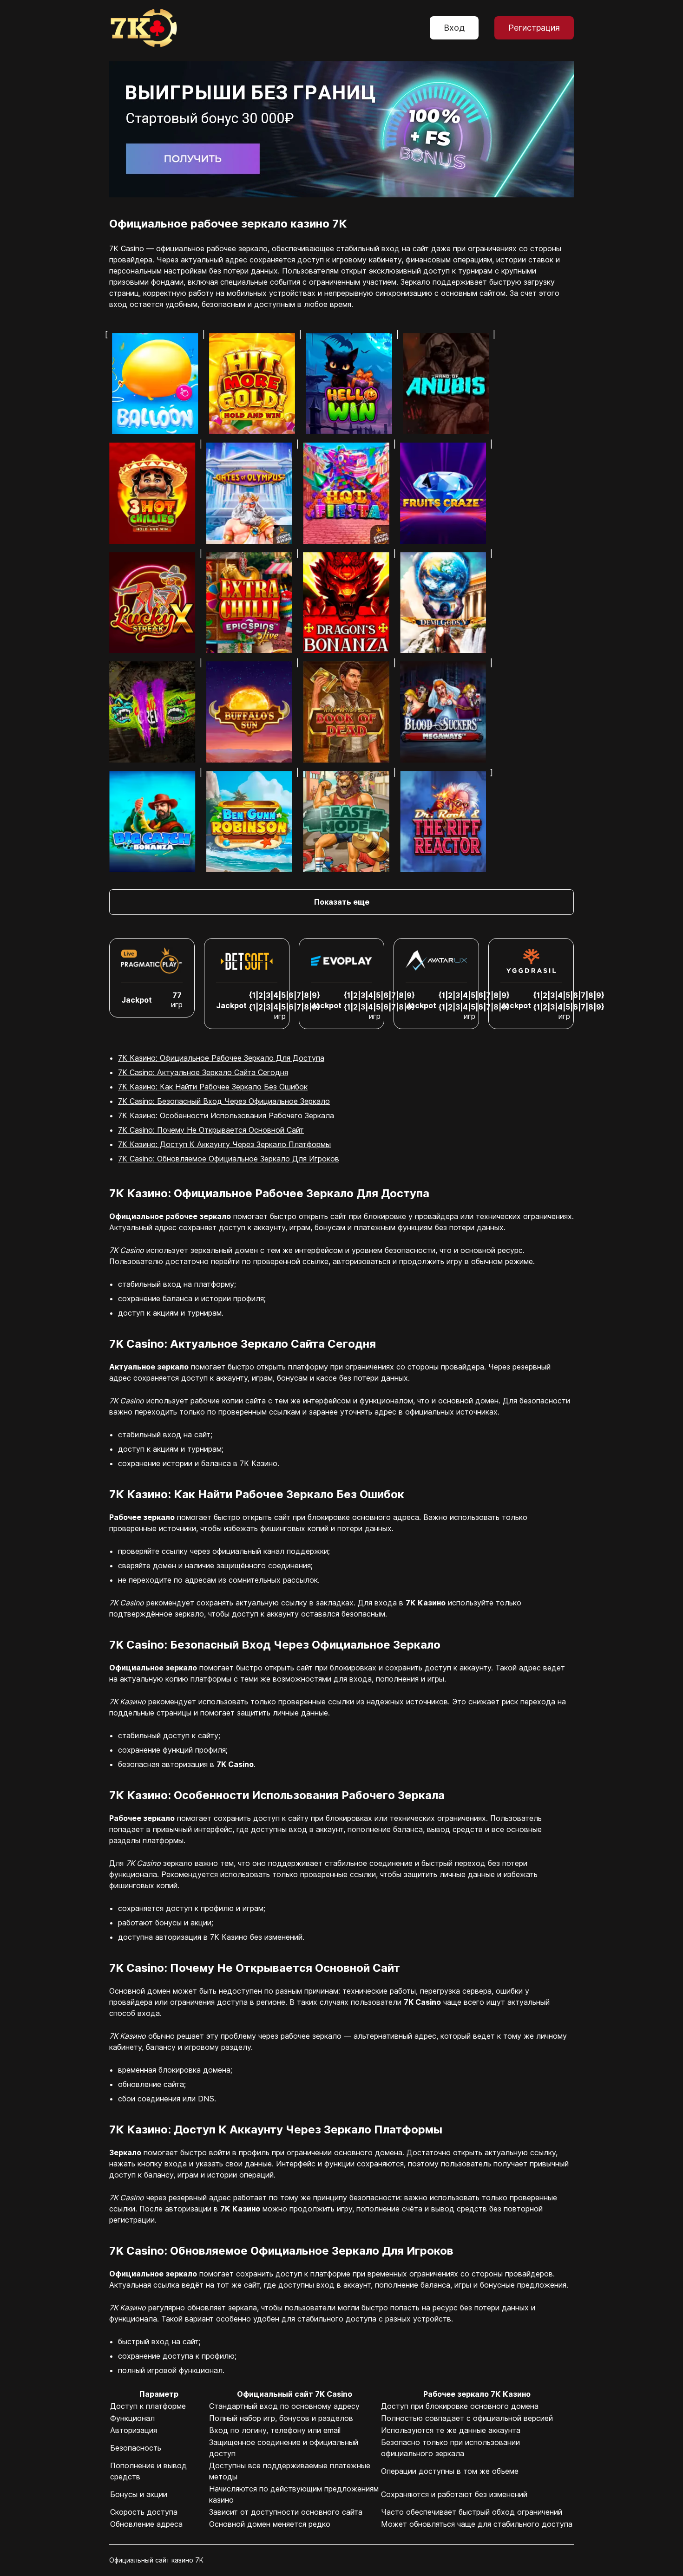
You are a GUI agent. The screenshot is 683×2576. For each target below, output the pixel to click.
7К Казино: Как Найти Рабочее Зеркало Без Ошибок (213, 1087)
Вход (454, 28)
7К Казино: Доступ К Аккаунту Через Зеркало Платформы (224, 1144)
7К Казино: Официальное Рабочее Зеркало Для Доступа (221, 1058)
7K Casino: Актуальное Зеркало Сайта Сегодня (203, 1072)
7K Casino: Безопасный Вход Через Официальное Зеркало (224, 1101)
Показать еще (342, 902)
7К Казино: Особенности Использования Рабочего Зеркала (226, 1115)
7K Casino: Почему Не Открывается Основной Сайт (211, 1130)
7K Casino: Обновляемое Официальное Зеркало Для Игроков (229, 1159)
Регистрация (534, 28)
